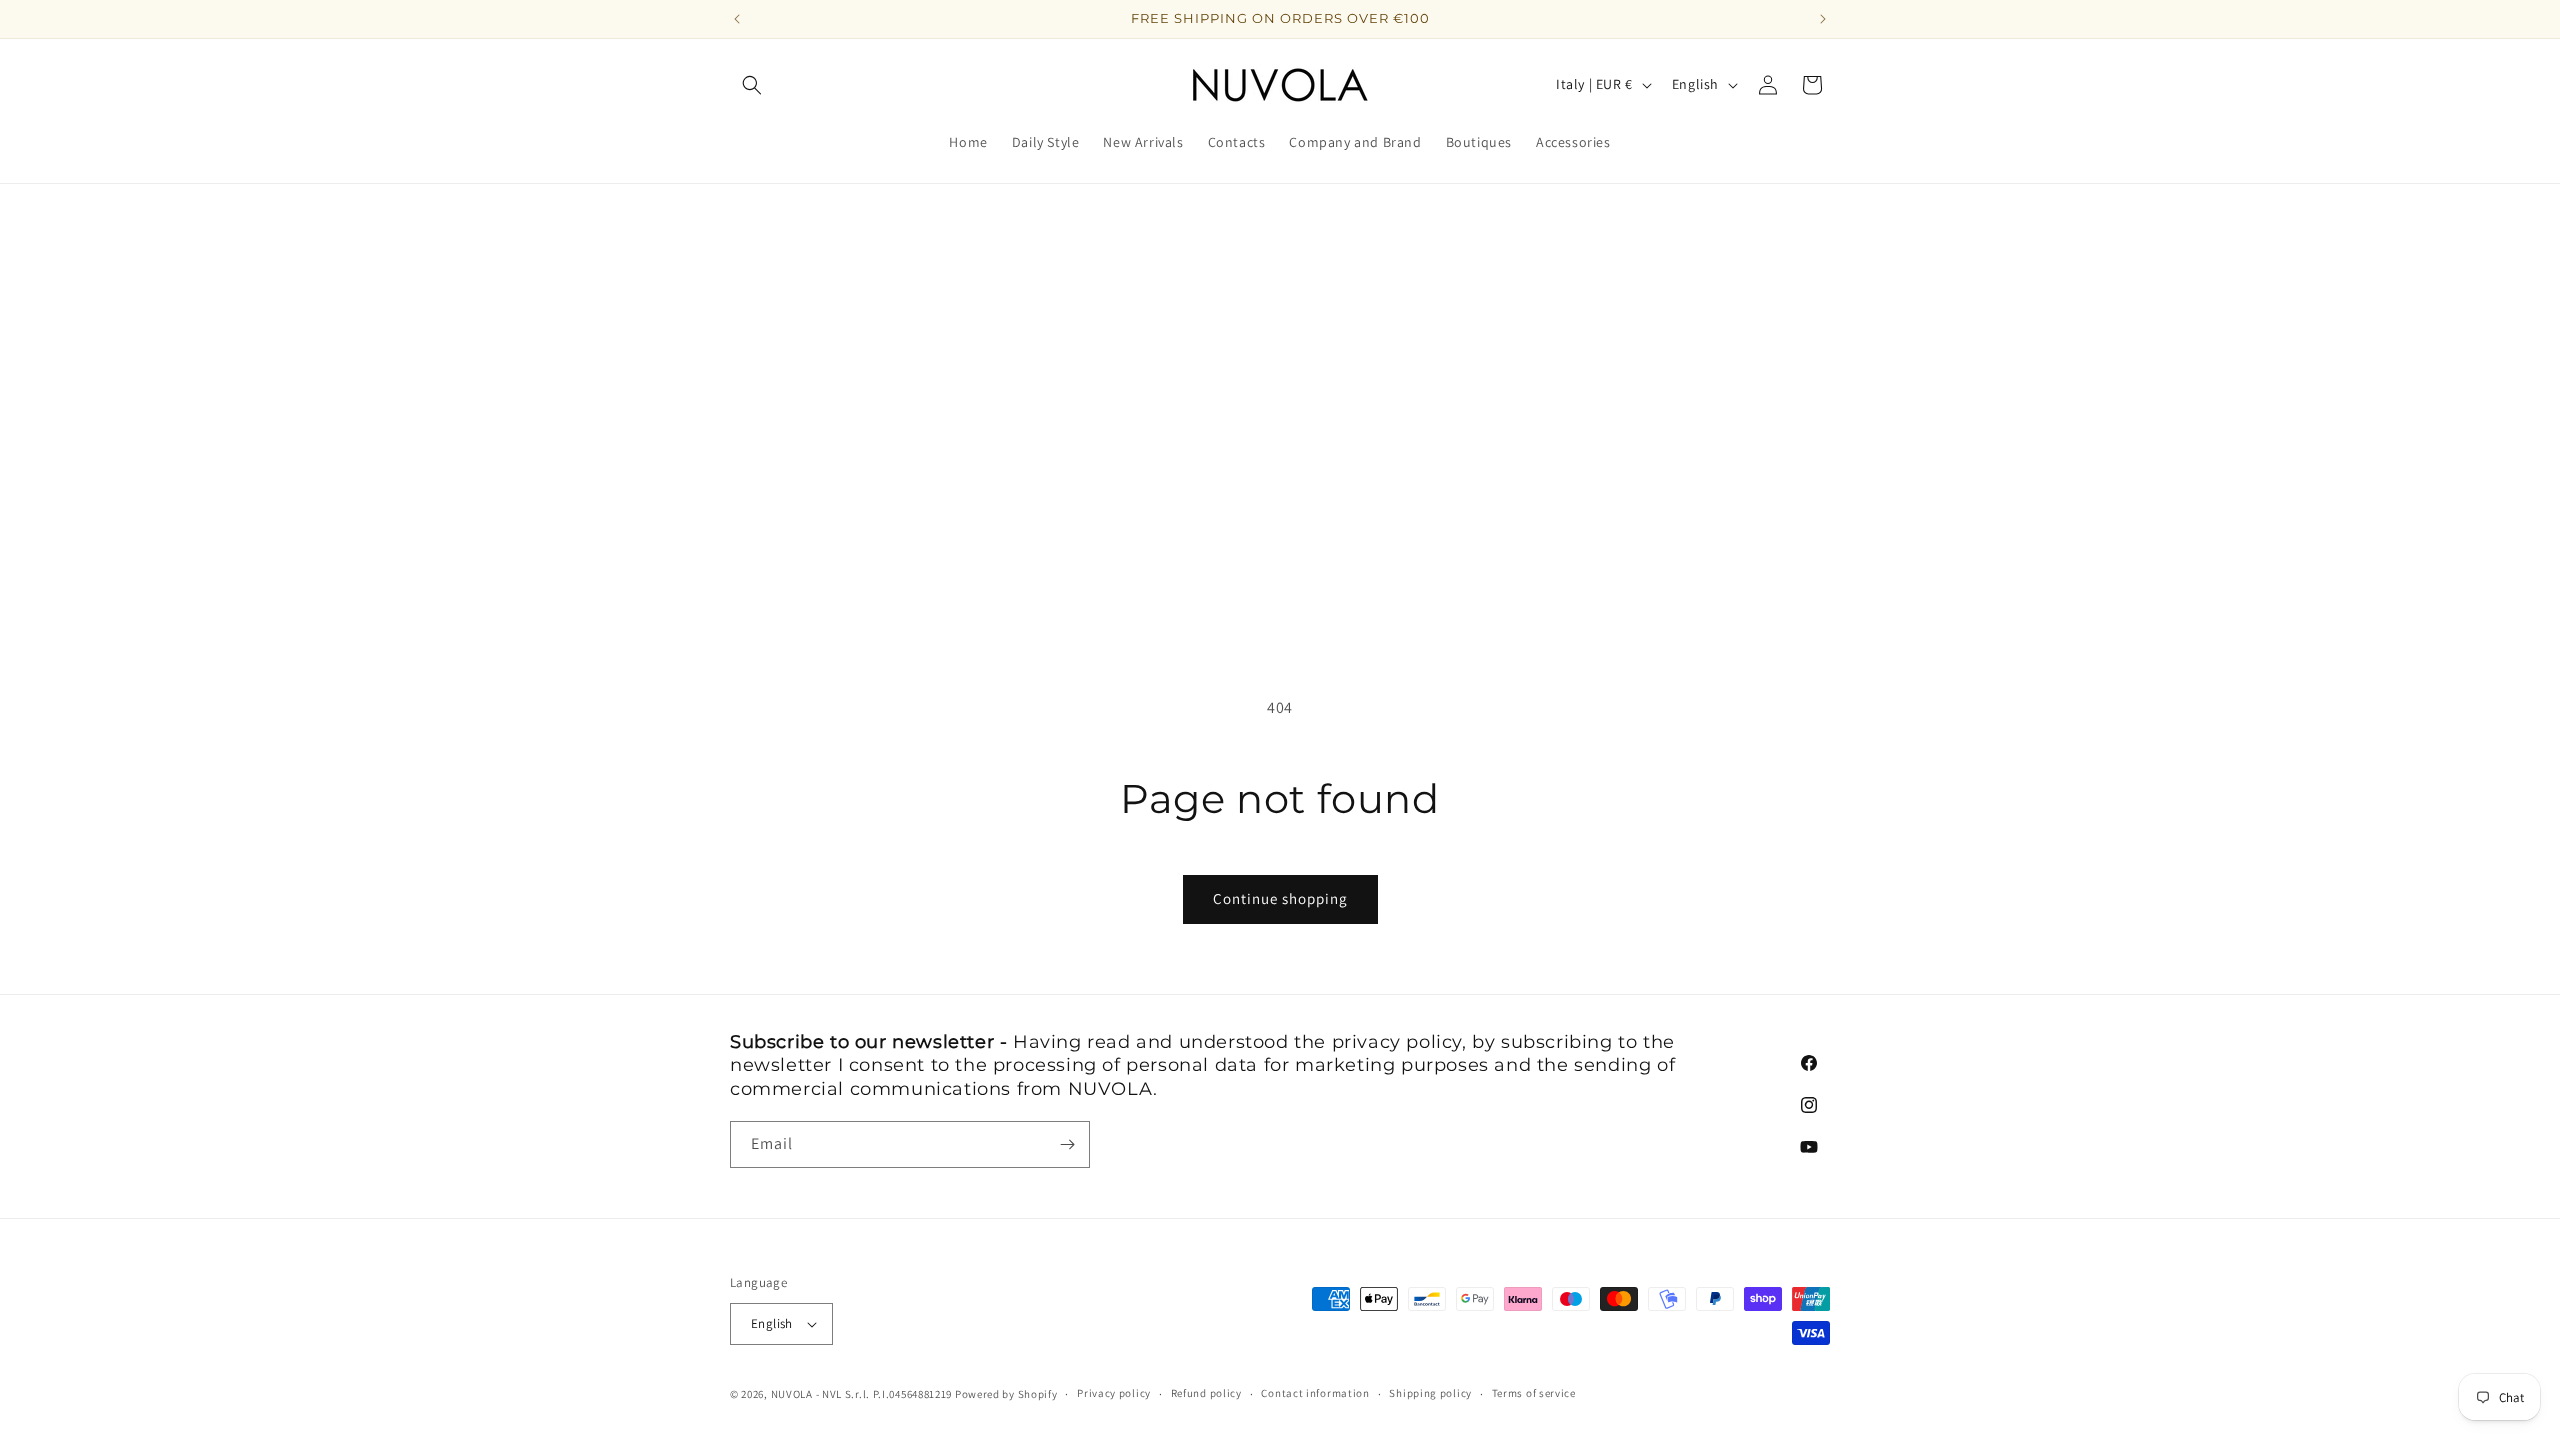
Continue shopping (1280, 898)
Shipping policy (1430, 1393)
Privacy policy (1114, 1393)
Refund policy (1206, 1393)
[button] (752, 85)
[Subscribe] (1067, 1144)
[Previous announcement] (737, 19)
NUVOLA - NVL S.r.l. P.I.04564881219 (862, 1394)
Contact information (1315, 1393)
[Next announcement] (1823, 19)
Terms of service (1534, 1393)
